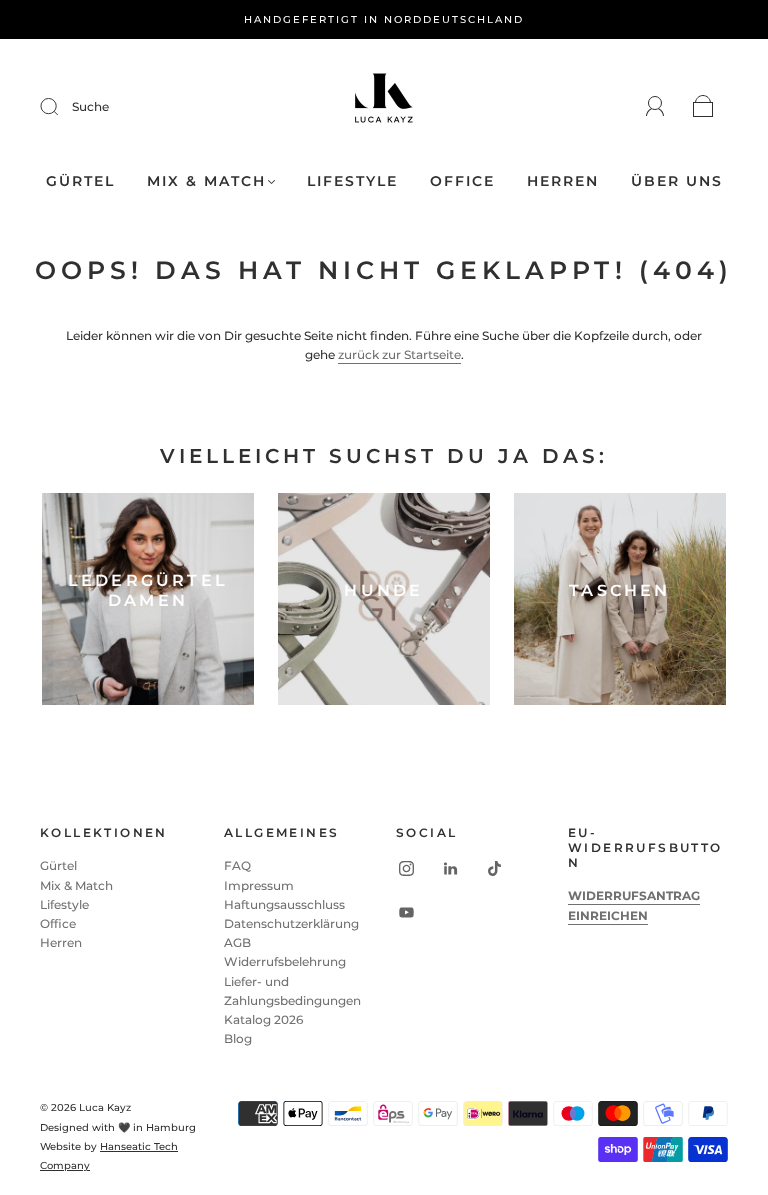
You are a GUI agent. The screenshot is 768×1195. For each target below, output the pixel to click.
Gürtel (80, 181)
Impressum (259, 885)
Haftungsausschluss (284, 904)
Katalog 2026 (263, 1019)
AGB (237, 942)
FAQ (237, 865)
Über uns (677, 181)
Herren (563, 181)
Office (462, 181)
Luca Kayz (105, 1107)
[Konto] (655, 106)
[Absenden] (62, 107)
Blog (238, 1038)
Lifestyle (352, 181)
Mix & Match (206, 181)
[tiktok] (494, 868)
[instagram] (406, 868)
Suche (90, 106)
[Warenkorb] (703, 107)
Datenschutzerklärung (291, 923)
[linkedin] (450, 868)
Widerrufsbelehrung (285, 961)
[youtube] (406, 912)
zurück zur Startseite (399, 354)
